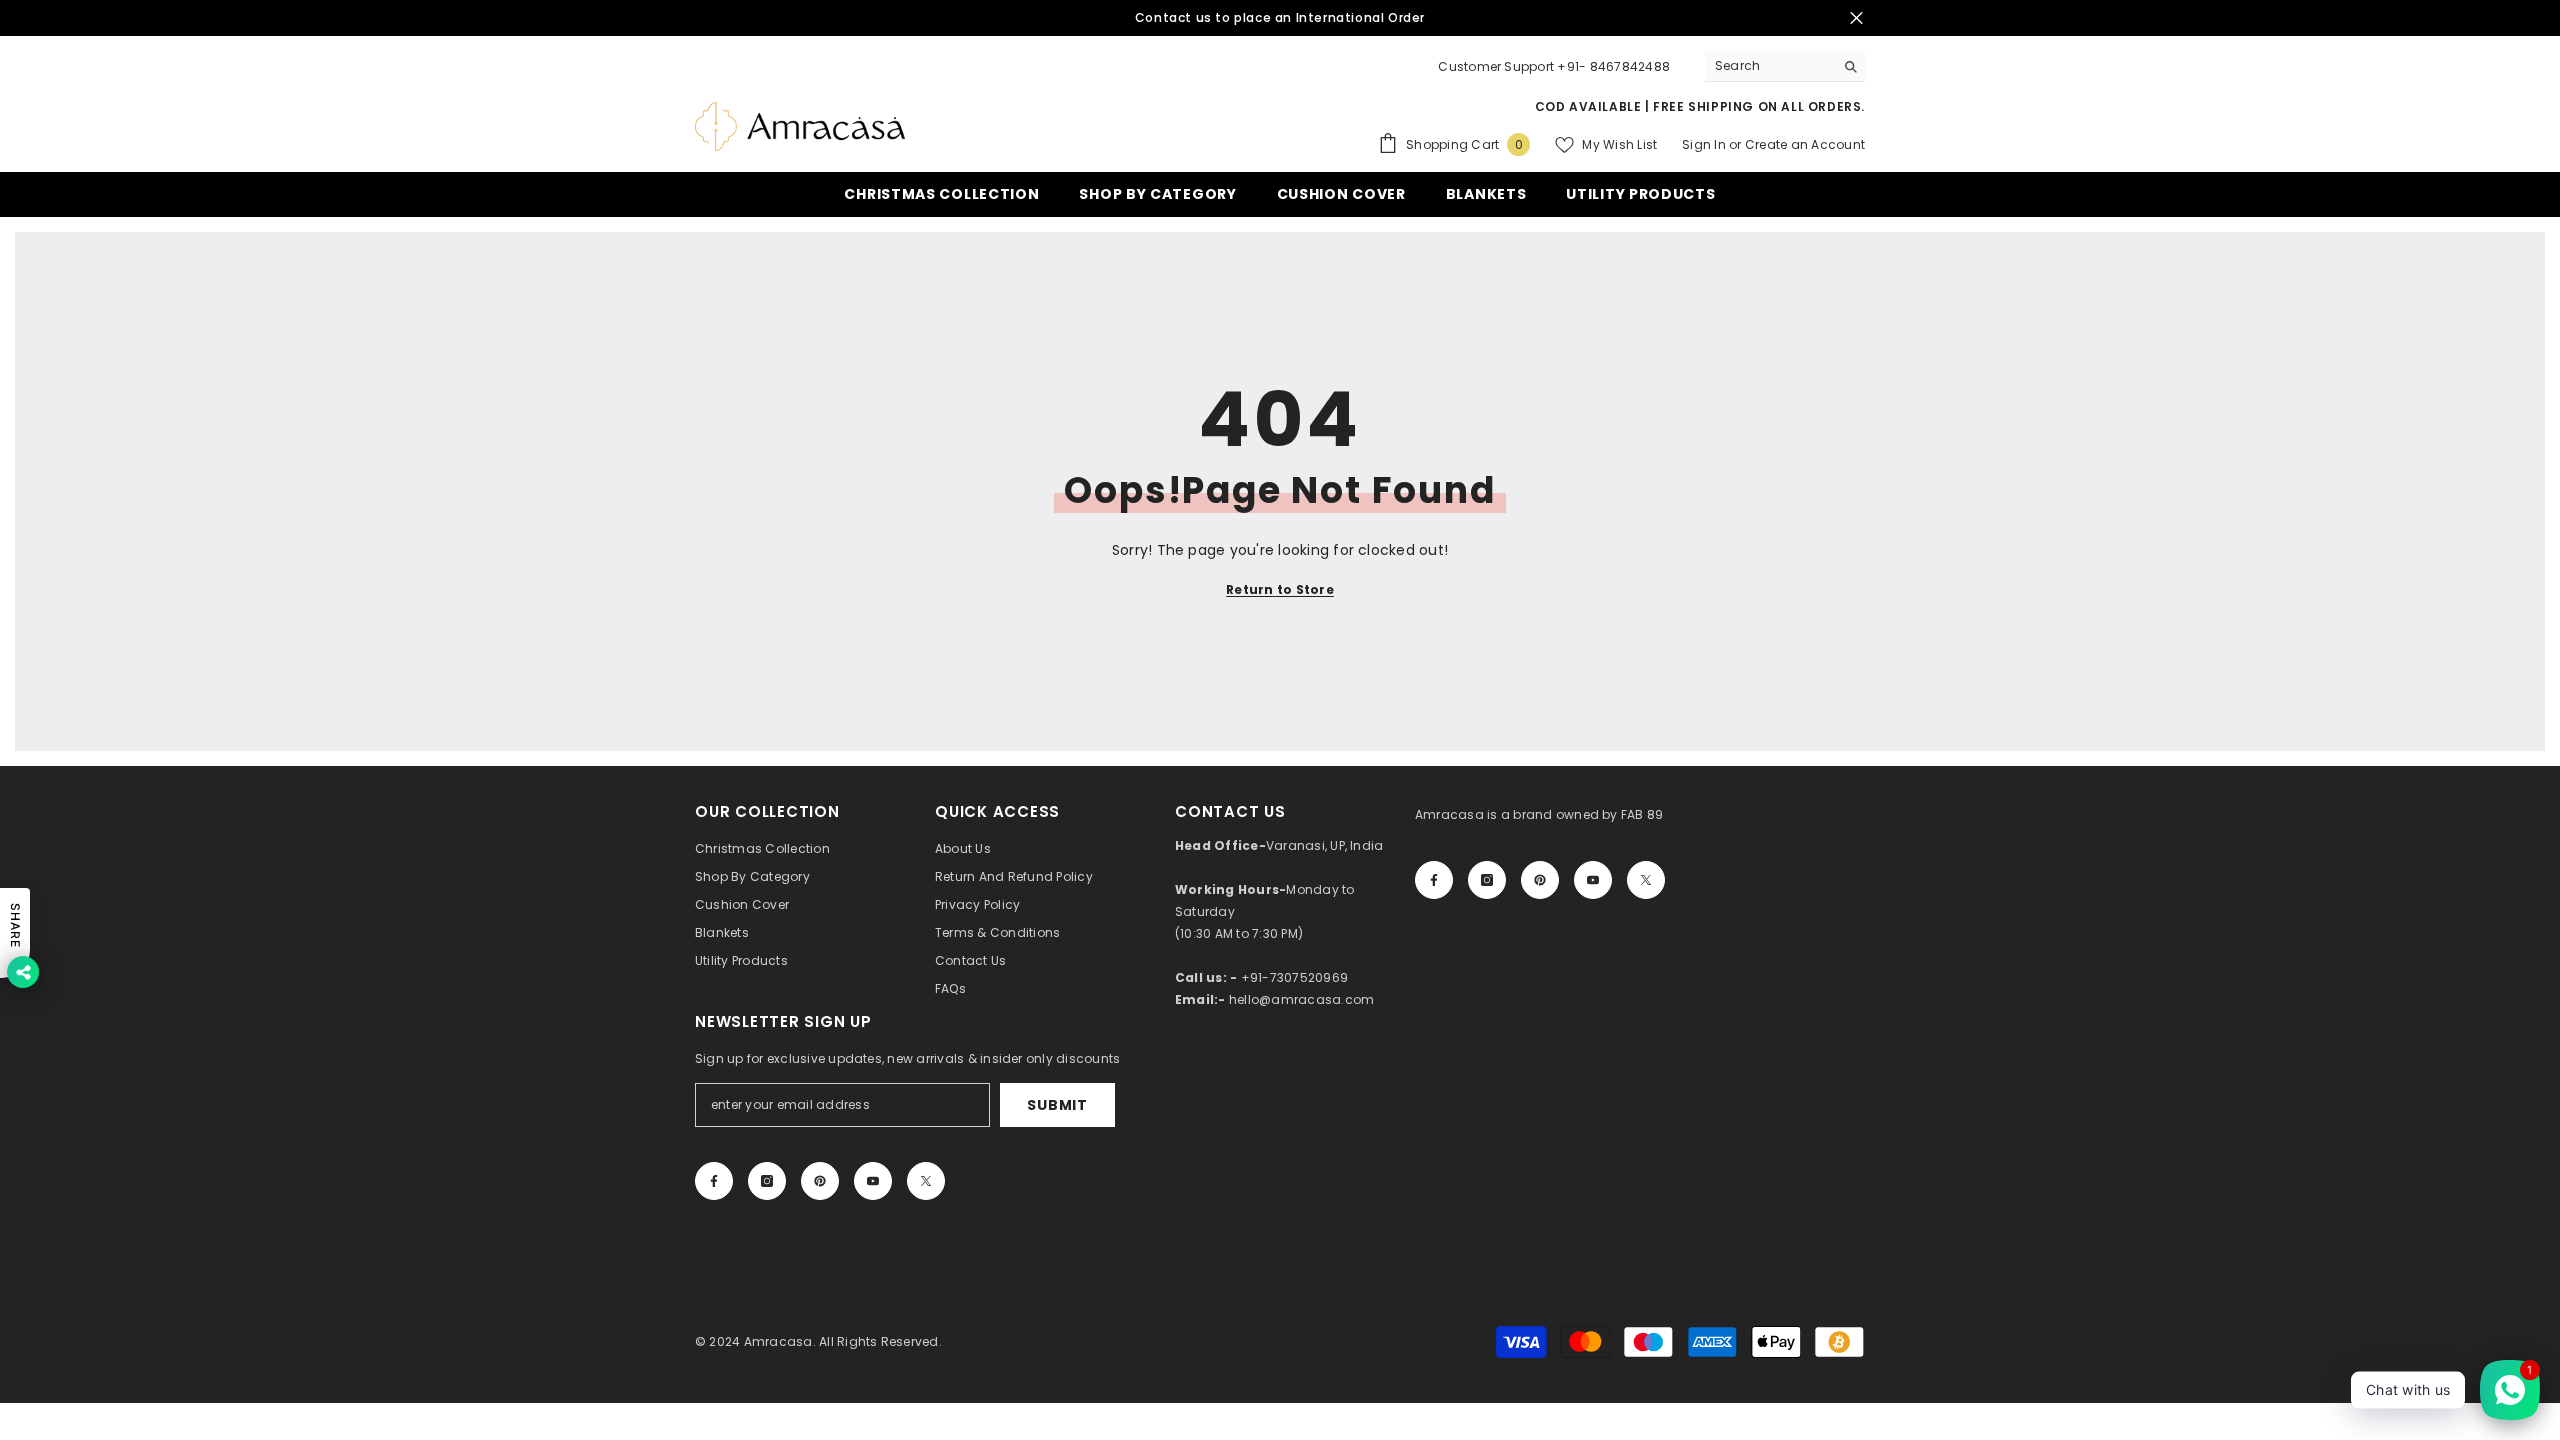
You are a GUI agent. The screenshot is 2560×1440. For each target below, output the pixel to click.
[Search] (1785, 66)
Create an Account (1805, 144)
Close (1856, 18)
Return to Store (1280, 589)
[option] (1280, 18)
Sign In (1705, 144)
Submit (1057, 1105)
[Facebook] (1434, 880)
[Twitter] (1646, 880)
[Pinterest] (1540, 880)
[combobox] (1769, 66)
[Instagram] (1487, 880)
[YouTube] (1593, 880)
